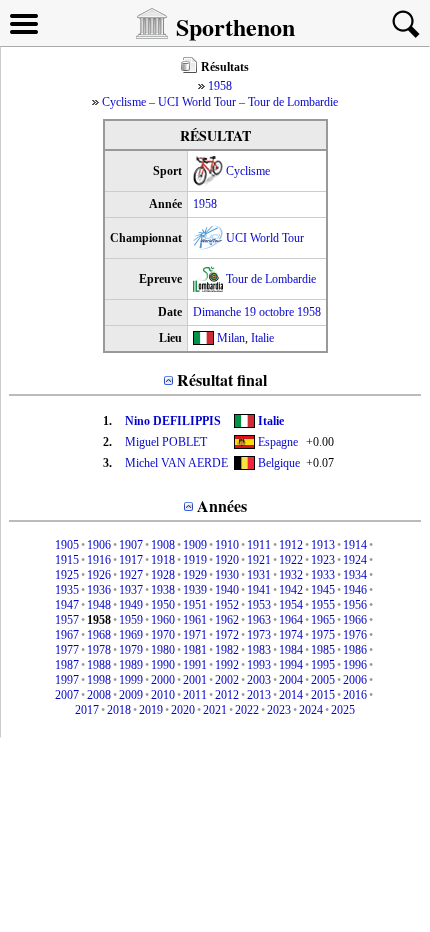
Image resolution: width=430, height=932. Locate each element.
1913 (323, 545)
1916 (99, 560)
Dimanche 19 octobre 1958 (257, 312)
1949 (131, 605)
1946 (355, 590)
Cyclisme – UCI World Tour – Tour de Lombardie (220, 102)
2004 (291, 680)
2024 (311, 710)
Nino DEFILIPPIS (173, 421)
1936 (99, 590)
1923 (323, 560)
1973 (259, 635)
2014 (291, 695)
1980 (163, 650)
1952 (227, 605)
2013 (259, 695)
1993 (259, 665)
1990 (163, 665)
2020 (183, 710)
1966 (355, 620)
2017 (87, 710)
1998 (99, 680)
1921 (259, 560)
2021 (215, 710)
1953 (259, 605)
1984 (291, 650)
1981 (195, 650)
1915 (67, 560)
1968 (99, 635)
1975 (323, 635)
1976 (355, 635)
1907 (131, 545)
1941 (259, 590)
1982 (227, 650)
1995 (323, 665)
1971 (195, 635)
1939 (195, 590)
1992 (227, 665)
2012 (227, 695)
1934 (355, 575)
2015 (323, 695)
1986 (355, 650)
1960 (163, 620)
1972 (227, 635)
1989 (131, 665)
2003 (259, 680)
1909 (195, 545)
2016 (355, 695)
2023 (279, 710)
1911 (259, 545)
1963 (259, 620)
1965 (323, 620)
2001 (195, 680)
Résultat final (222, 379)
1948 (99, 605)
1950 (163, 605)
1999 (131, 680)
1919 (195, 560)
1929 (195, 575)
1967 (67, 635)
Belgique (279, 463)
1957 (67, 620)
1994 (291, 665)
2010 (163, 695)
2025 (343, 710)
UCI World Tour (265, 238)
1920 (227, 560)
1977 (67, 650)
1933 (323, 575)
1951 (195, 605)
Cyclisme (248, 171)
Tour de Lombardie (271, 279)
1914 (355, 545)
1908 (163, 545)
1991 (195, 665)
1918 (163, 560)
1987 (67, 665)
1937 (131, 590)
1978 (99, 650)
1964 (291, 620)
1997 (67, 680)
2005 (323, 680)
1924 (355, 560)
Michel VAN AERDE (176, 463)
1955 (323, 605)
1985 (323, 650)
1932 (291, 575)
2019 (151, 710)
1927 (131, 575)
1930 (227, 575)
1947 (67, 605)
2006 (355, 680)
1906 (99, 545)
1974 (291, 635)
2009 (131, 695)
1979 (131, 650)
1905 (67, 545)
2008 (99, 695)
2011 (195, 695)
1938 (163, 590)
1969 (131, 635)
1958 (220, 86)
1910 (227, 545)
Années (222, 505)
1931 (259, 575)
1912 (291, 545)
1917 (131, 560)
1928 (163, 575)
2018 (119, 710)
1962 (227, 620)
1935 (67, 590)
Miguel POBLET (166, 442)
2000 (163, 680)
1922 (291, 560)
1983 (259, 650)
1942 (291, 590)
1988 (99, 665)
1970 (163, 635)
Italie (262, 338)
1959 (131, 620)
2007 (67, 695)
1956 (355, 605)
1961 (195, 620)
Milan (231, 338)
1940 (227, 590)
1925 (67, 575)
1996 (355, 665)
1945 (323, 590)
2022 (247, 710)
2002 (227, 680)
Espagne (278, 442)
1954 (291, 605)
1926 (99, 575)
